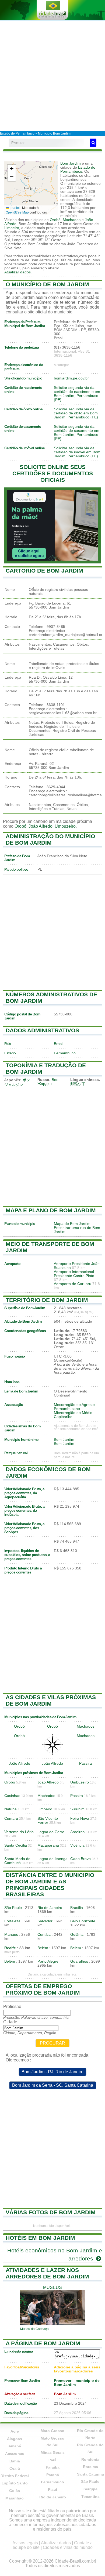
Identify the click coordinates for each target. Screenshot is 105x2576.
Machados (72, 220)
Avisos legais (25, 2543)
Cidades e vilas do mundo (68, 2547)
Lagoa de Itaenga (52, 1859)
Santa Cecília (16, 1845)
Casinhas (12, 1796)
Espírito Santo (15, 2483)
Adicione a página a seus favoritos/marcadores (77, 2369)
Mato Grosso (52, 2431)
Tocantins (90, 2497)
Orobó (55, 220)
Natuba (10, 1809)
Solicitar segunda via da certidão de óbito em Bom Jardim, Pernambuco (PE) (76, 413)
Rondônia (90, 2459)
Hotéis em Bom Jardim (40, 2238)
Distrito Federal (15, 2476)
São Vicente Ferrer (48, 1821)
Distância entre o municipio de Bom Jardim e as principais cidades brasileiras (50, 1885)
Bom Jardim (71, 163)
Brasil (59, 1044)
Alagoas (15, 2439)
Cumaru (11, 1819)
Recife (10, 1948)
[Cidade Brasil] (52, 10)
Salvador (45, 1921)
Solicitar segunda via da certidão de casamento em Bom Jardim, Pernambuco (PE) (77, 433)
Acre (15, 2431)
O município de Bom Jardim (47, 284)
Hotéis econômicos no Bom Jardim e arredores (55, 2254)
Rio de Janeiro (50, 1908)
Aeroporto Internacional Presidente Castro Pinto (74, 1274)
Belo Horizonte (83, 1921)
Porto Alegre (48, 1961)
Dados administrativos (42, 1030)
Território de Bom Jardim (47, 1300)
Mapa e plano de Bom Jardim (51, 1210)
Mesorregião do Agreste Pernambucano (74, 1407)
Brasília (77, 1908)
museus (52, 2287)
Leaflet (14, 207)
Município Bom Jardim (54, 133)
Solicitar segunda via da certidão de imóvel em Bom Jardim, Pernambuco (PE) (77, 452)
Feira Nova (80, 1819)
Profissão (12, 2007)
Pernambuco (65, 1053)
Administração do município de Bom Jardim (50, 839)
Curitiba (44, 1935)
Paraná (53, 2475)
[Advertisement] (52, 75)
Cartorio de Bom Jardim (44, 571)
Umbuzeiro (65, 826)
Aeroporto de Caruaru (73, 1284)
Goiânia (77, 1935)
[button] (12, 169)
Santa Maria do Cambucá (17, 1861)
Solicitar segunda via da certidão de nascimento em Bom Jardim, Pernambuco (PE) (77, 394)
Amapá (15, 2446)
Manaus (11, 1935)
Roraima (90, 2467)
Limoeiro (12, 228)
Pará (52, 2460)
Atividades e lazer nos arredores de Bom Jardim (47, 2273)
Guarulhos (79, 1961)
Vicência (77, 1845)
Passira (85, 1763)
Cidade (10, 2022)
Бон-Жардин (49, 1082)
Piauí (52, 2490)
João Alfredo (41, 826)
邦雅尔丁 (78, 1084)
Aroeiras (77, 1832)
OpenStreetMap (17, 212)
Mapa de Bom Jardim (72, 1224)
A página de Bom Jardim (43, 2343)
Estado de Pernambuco (17, 133)
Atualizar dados (17, 272)
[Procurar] (93, 143)
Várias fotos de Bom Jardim (51, 2212)
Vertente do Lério (19, 1832)
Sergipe (90, 2489)
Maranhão (15, 2498)
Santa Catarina (90, 2474)
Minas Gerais (53, 2452)
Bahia (15, 2461)
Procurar (52, 2043)
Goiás (15, 2491)
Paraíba (53, 2467)
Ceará (15, 2468)
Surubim (77, 1809)
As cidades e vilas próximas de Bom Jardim (51, 1700)
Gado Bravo (80, 1859)
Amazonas (15, 2454)
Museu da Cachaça (34, 2329)
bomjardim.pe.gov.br (71, 378)
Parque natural (16, 1453)
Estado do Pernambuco (78, 169)
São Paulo (13, 1908)
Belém (43, 1948)
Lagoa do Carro (51, 1832)
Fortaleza (12, 1921)
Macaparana (48, 1845)
